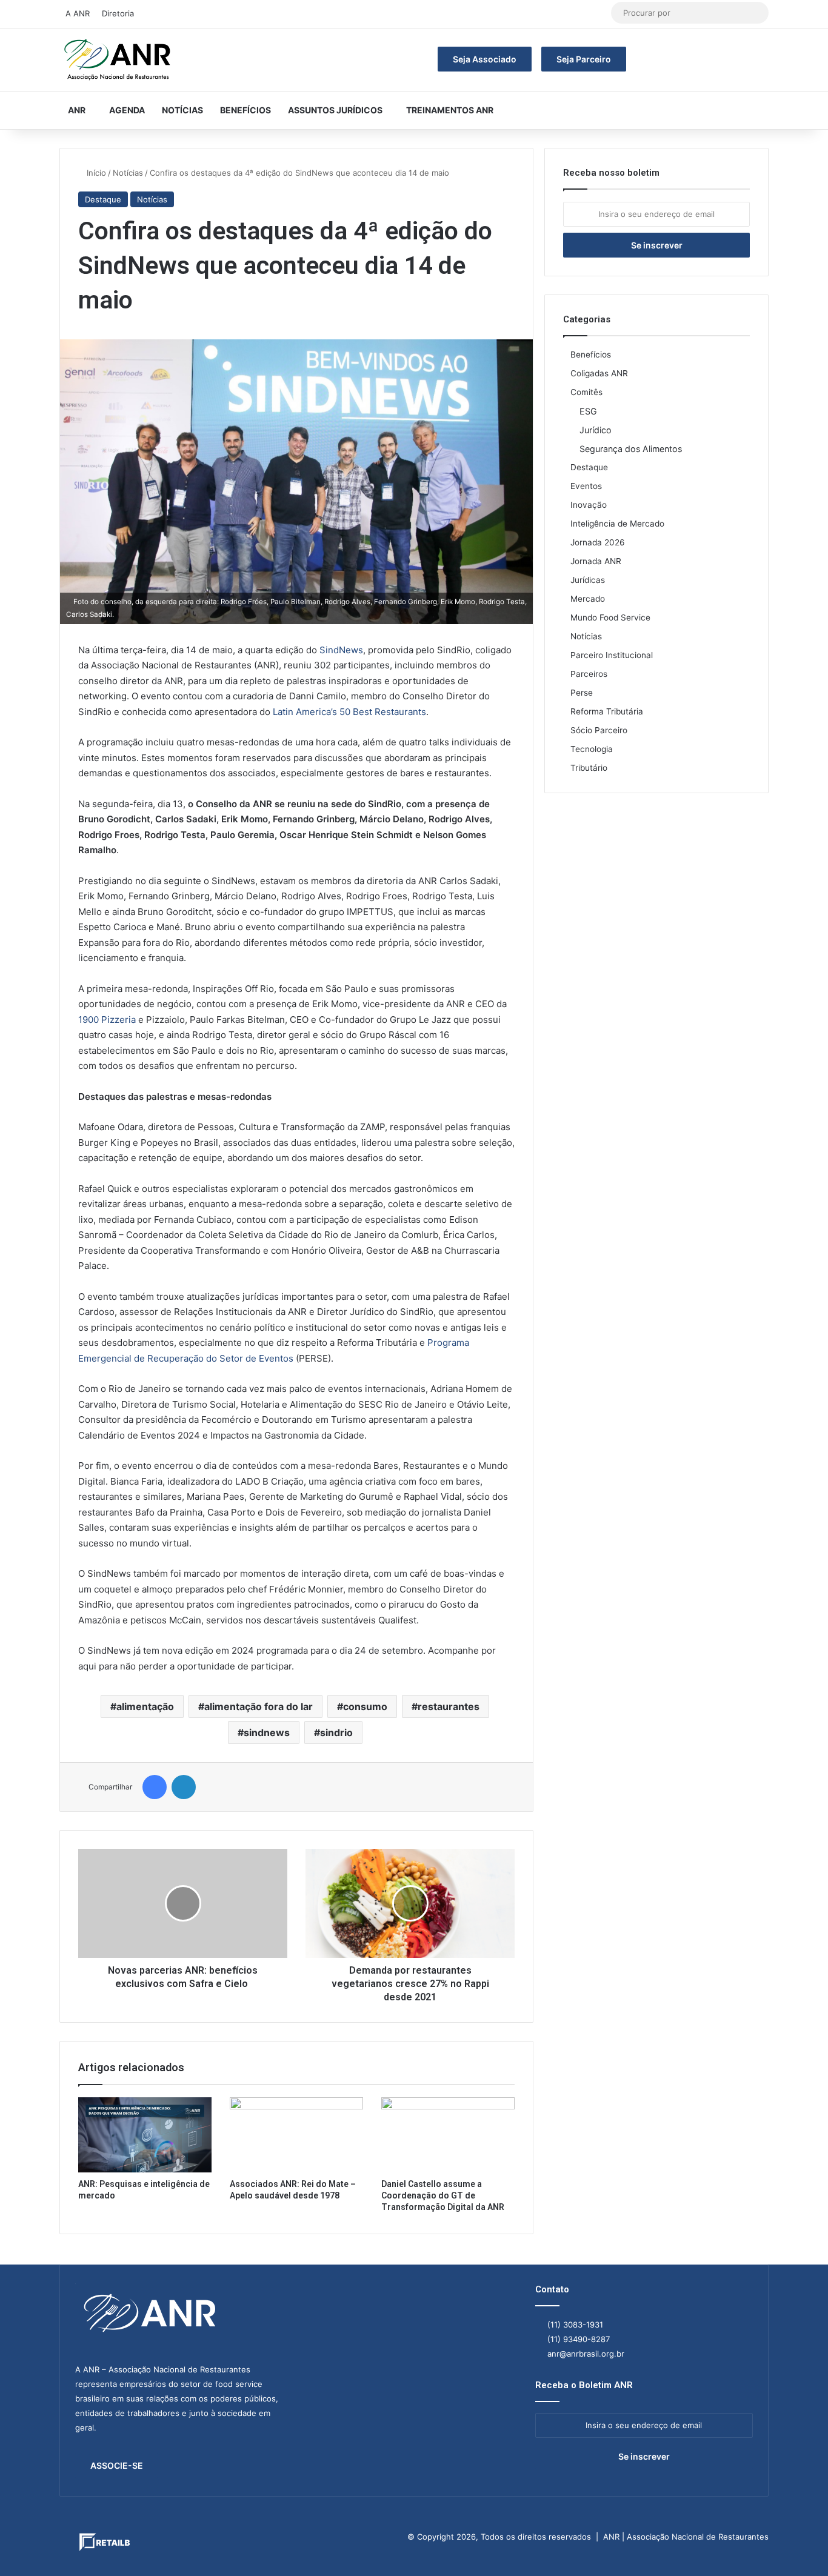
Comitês (586, 392)
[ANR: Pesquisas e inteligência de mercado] (145, 2135)
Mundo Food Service (610, 617)
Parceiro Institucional (612, 655)
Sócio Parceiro (599, 730)
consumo (365, 1706)
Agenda (127, 110)
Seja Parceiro (584, 59)
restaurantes (449, 1706)
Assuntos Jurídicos (335, 110)
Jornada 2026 (598, 542)
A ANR (78, 13)
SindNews (341, 650)
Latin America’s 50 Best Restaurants (349, 712)
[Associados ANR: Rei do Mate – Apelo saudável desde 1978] (296, 2135)
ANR (77, 110)
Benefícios (245, 110)
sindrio (336, 1732)
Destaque (103, 199)
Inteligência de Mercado (617, 524)
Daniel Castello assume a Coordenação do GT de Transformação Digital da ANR (443, 2195)
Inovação (589, 505)
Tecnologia (592, 749)
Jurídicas (588, 580)
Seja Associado (485, 59)
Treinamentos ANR (450, 110)
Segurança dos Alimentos (631, 449)
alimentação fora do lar (259, 1706)
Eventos (586, 486)
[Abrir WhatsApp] (798, 2545)
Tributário (589, 768)
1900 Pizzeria (107, 1020)
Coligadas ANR (599, 373)
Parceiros (589, 674)
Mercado (588, 599)
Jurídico (596, 430)
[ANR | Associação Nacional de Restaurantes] (118, 60)
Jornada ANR (596, 561)
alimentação (145, 1706)
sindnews (267, 1732)
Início (95, 173)
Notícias (182, 110)
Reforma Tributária (607, 711)
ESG (588, 411)
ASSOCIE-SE (117, 2465)
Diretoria (118, 13)
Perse (582, 693)
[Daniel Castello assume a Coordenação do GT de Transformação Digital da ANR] (448, 2135)
